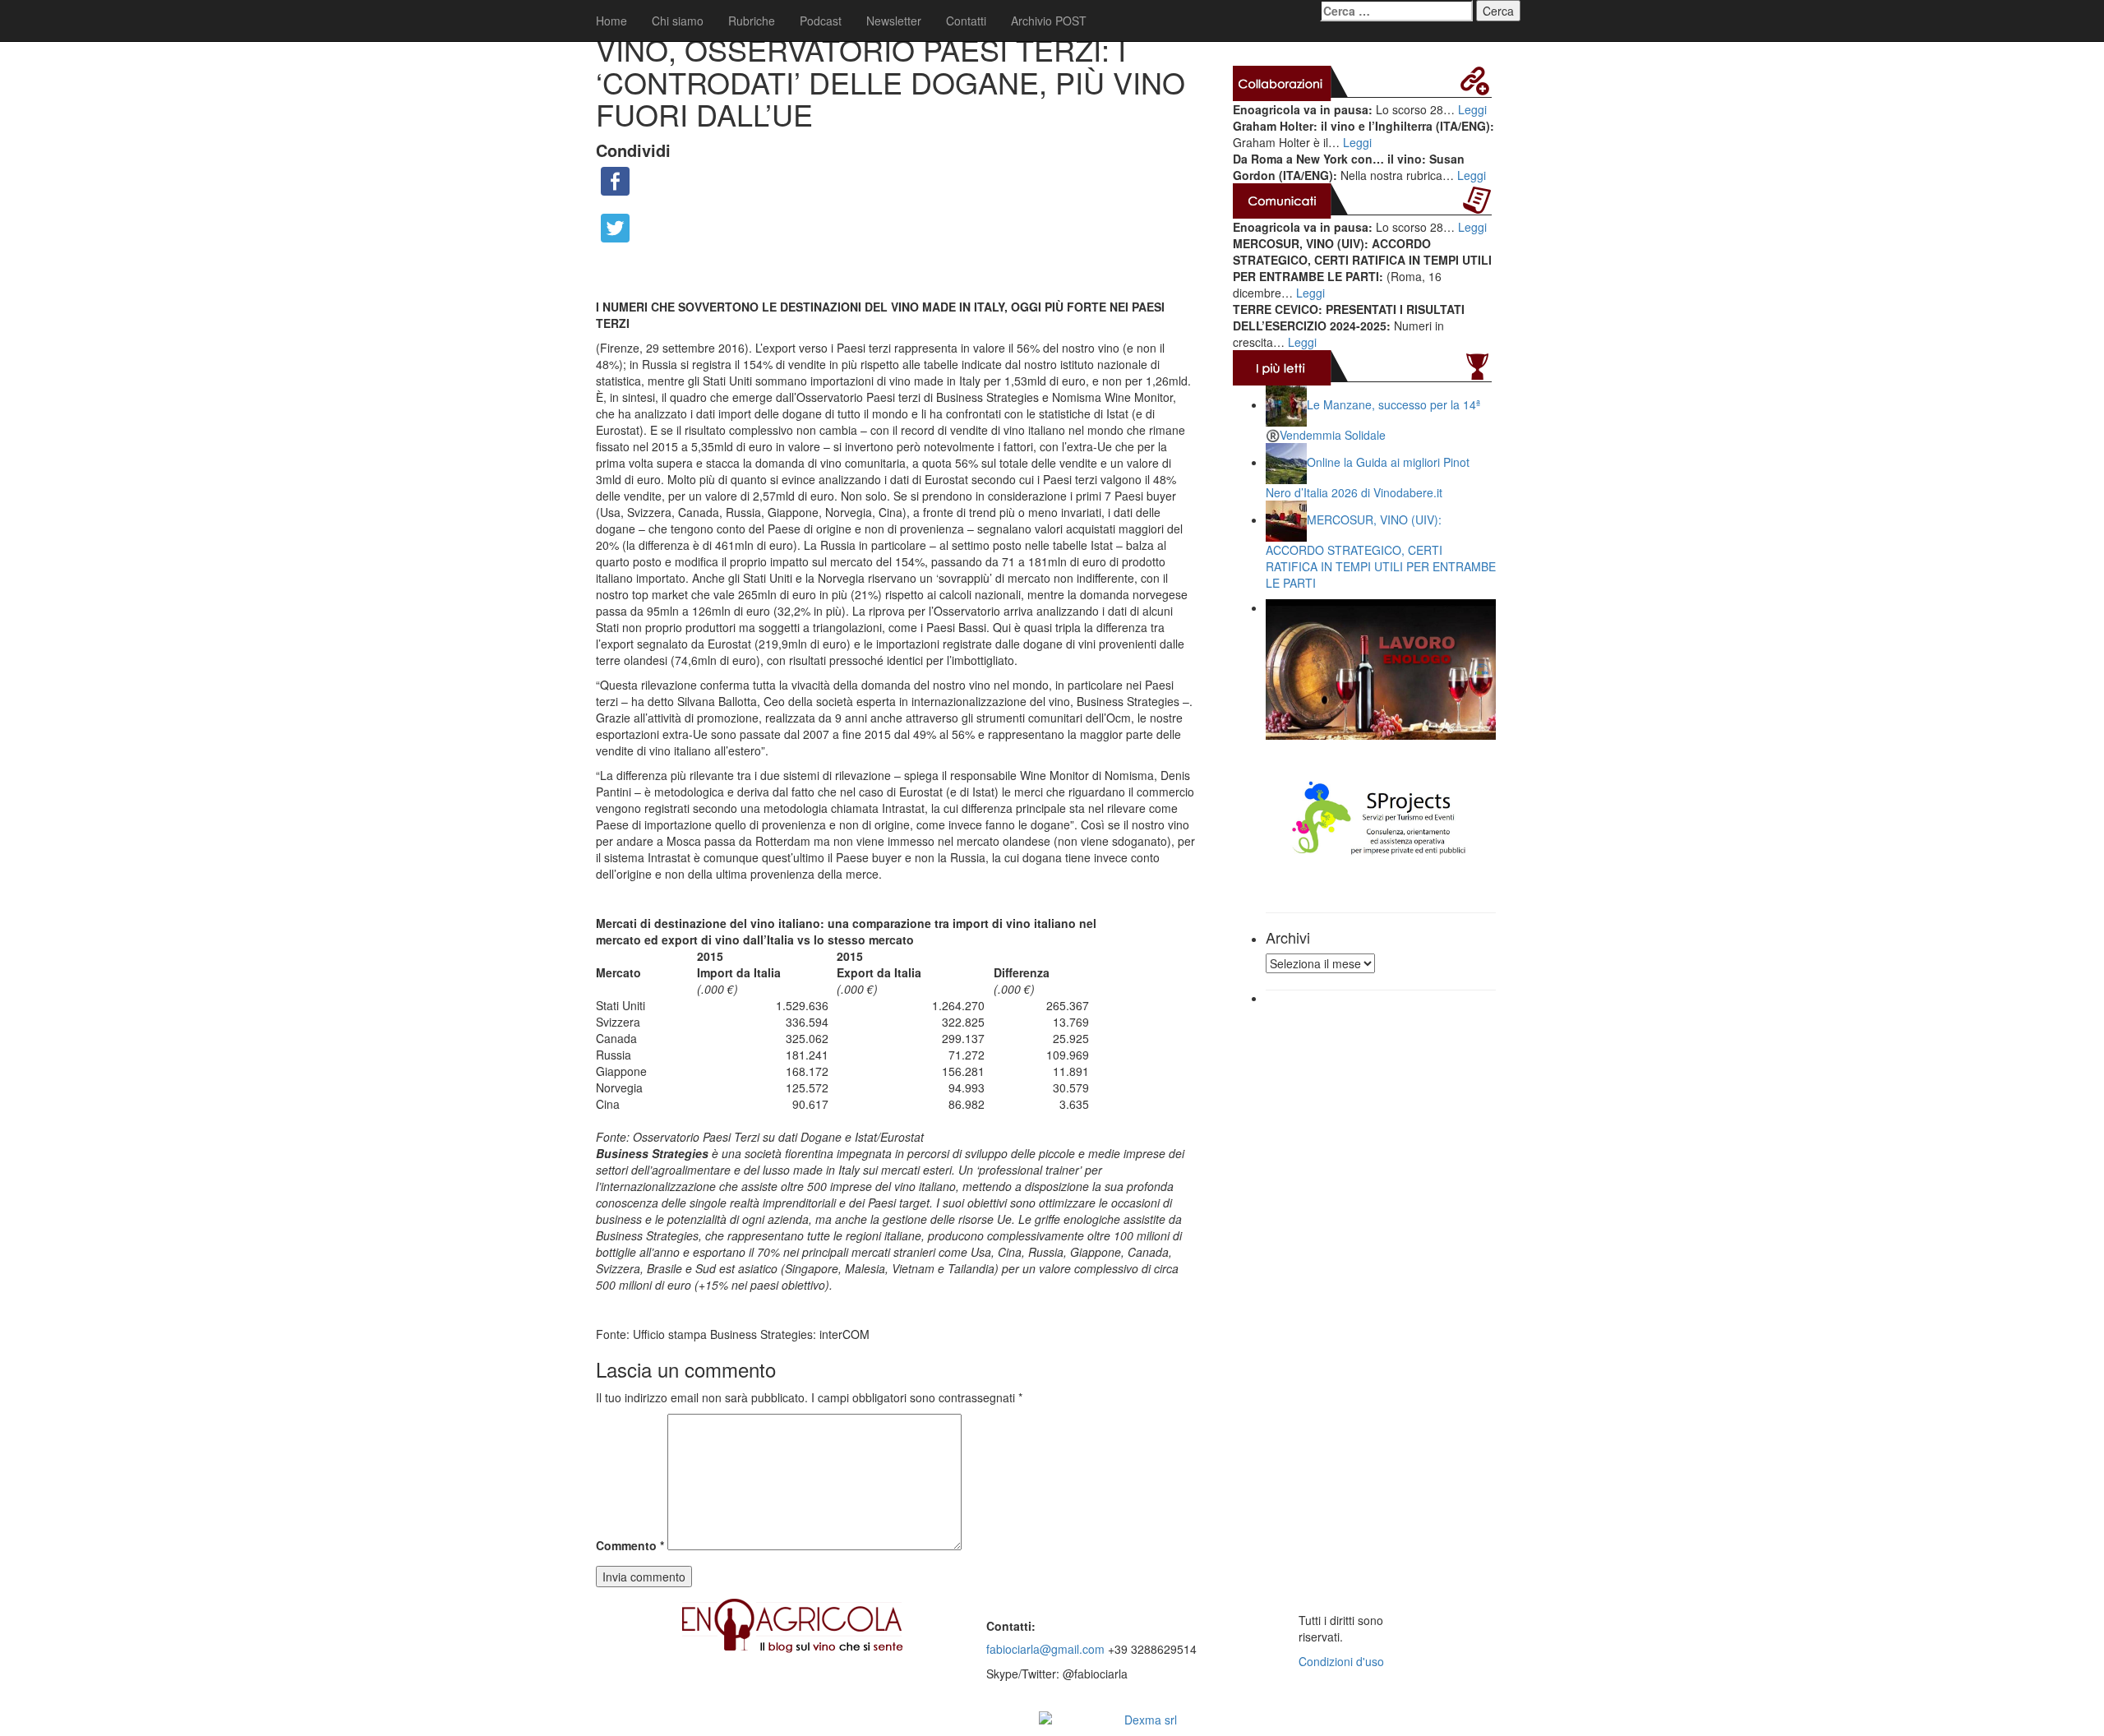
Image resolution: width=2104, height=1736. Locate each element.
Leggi (1472, 109)
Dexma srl (1151, 1720)
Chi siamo (678, 21)
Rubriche (752, 21)
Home (611, 21)
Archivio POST (1049, 21)
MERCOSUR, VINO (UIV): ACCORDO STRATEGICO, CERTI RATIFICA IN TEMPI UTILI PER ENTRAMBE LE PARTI (1381, 551)
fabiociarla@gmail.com (1045, 1649)
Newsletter (894, 21)
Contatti (966, 21)
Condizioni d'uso (1341, 1661)
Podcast (821, 21)
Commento (630, 1545)
